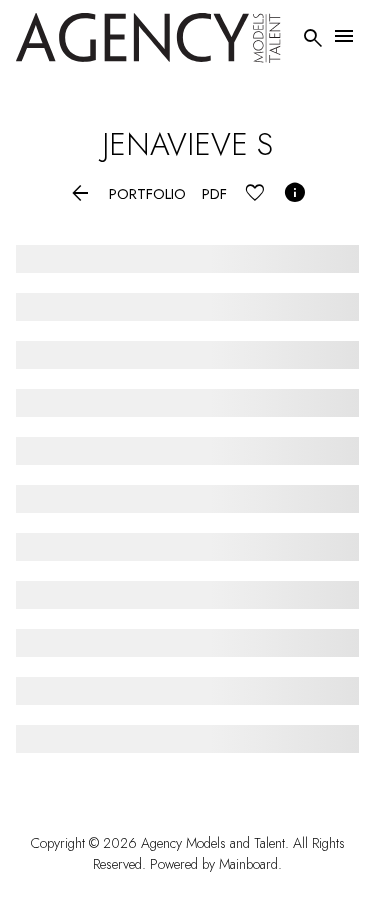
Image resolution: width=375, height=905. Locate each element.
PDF (214, 194)
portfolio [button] (147, 194)
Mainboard (248, 864)
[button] (80, 194)
